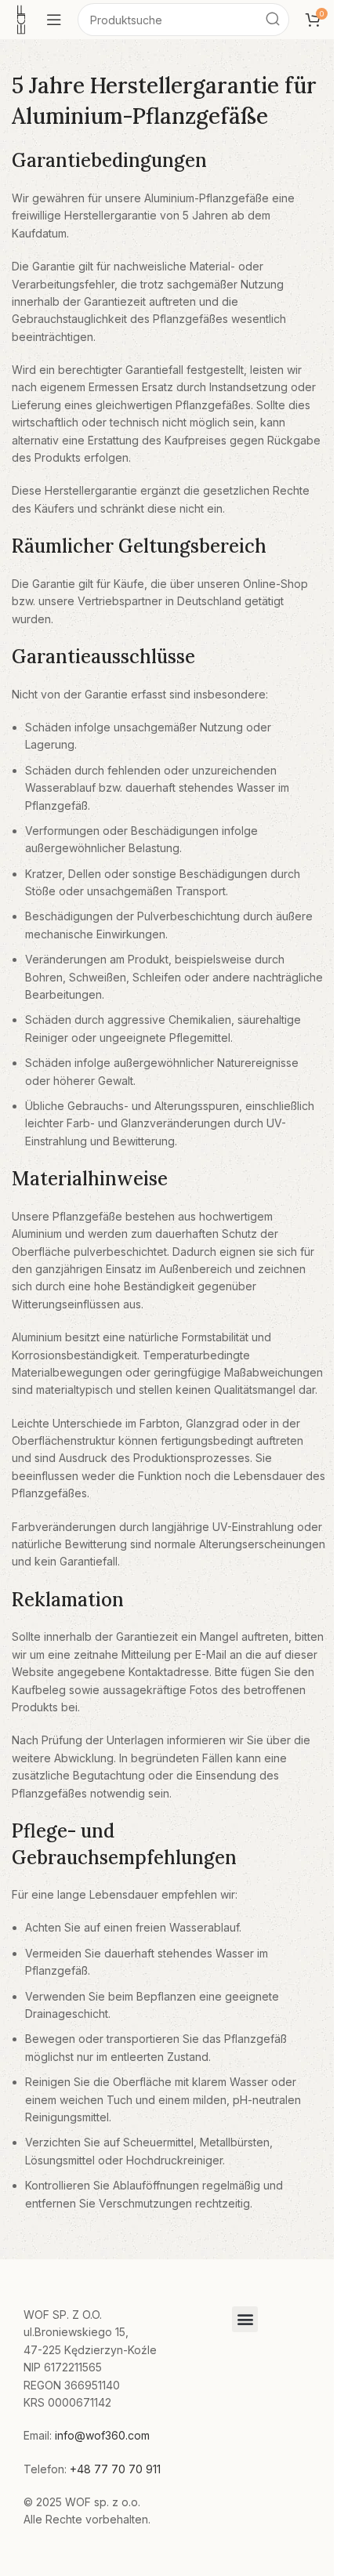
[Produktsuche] (273, 20)
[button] (245, 2319)
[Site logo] (21, 18)
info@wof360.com (102, 2435)
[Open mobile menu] (54, 20)
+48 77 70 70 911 (115, 2469)
